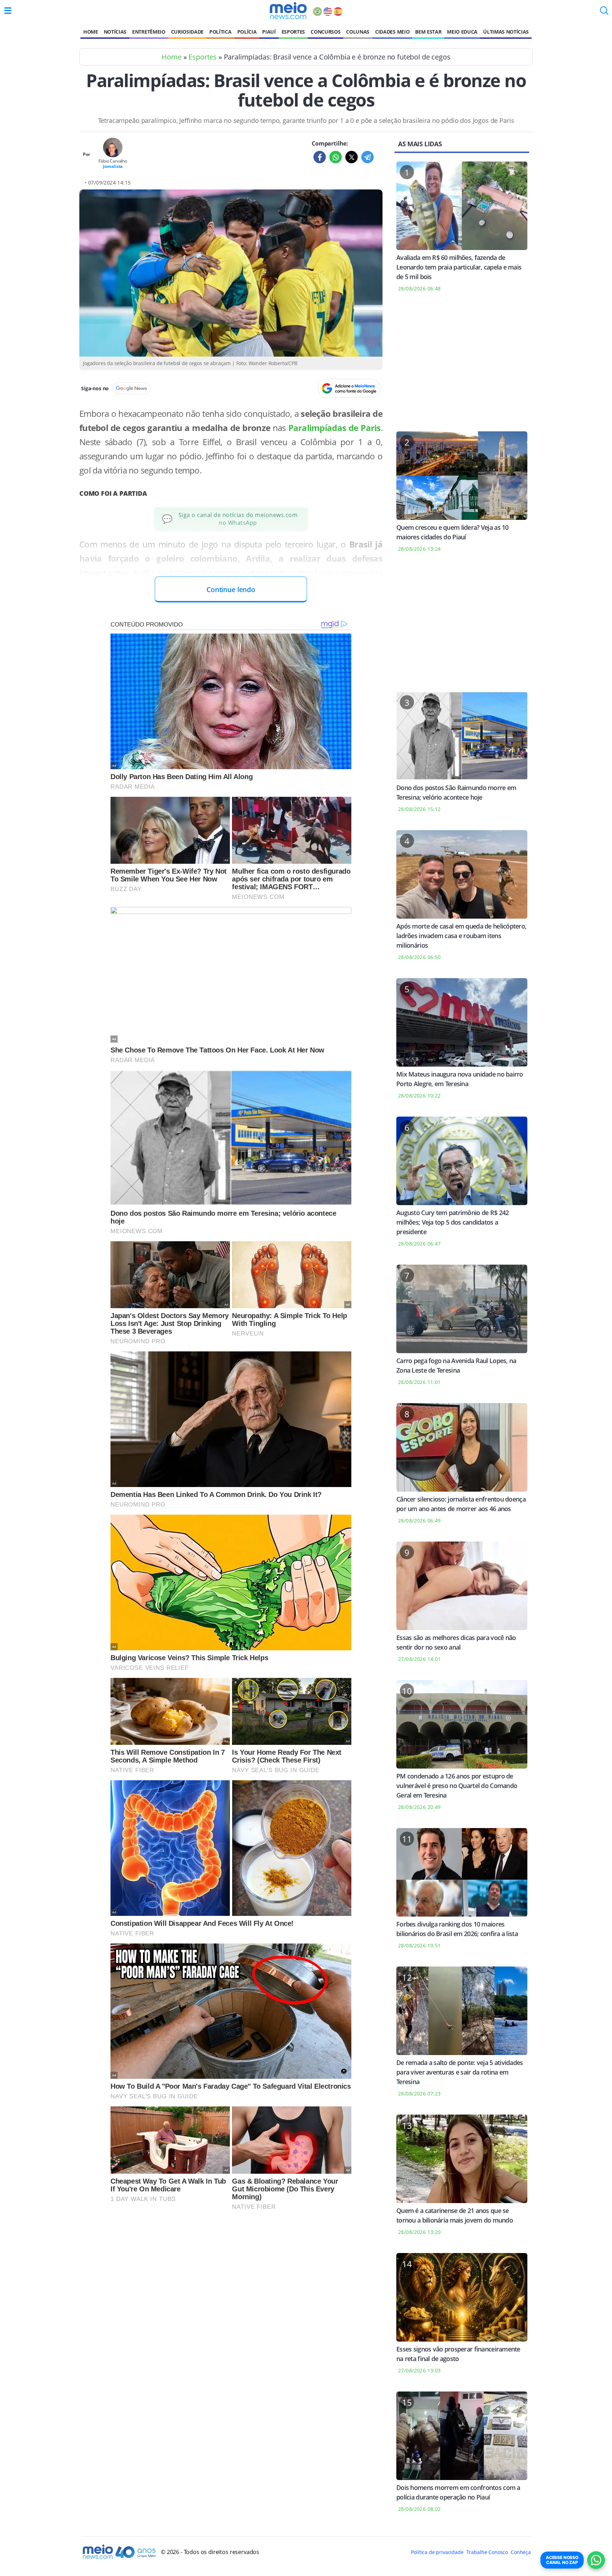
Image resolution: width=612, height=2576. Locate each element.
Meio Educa (462, 32)
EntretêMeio (149, 32)
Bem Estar (428, 32)
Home (91, 32)
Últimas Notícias (506, 32)
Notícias (115, 32)
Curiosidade (187, 32)
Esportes (293, 32)
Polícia (247, 32)
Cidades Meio (392, 32)
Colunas (358, 32)
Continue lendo (231, 589)
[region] (462, 366)
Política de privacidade (437, 2552)
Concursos (325, 32)
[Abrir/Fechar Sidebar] (8, 11)
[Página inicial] (288, 11)
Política (220, 32)
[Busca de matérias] (604, 13)
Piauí (269, 32)
